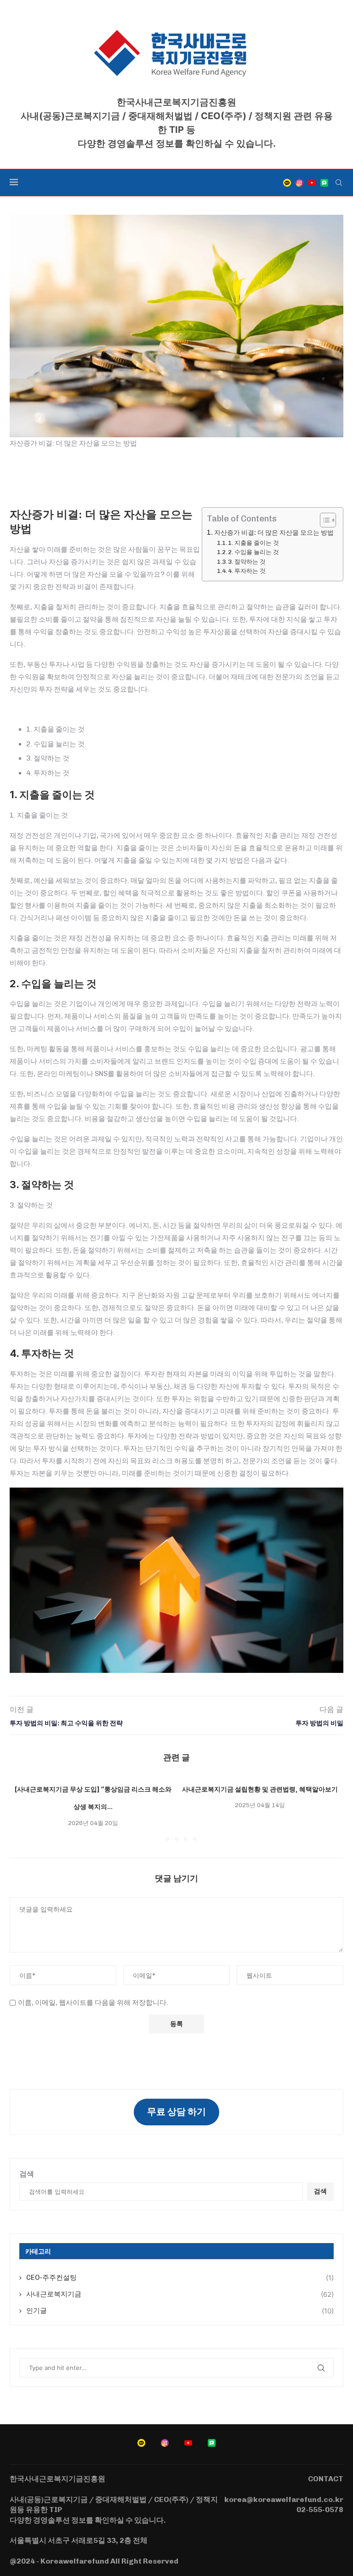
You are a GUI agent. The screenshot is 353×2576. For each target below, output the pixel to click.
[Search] (339, 183)
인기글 (180, 2311)
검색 (27, 2174)
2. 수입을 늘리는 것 (253, 552)
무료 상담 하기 (176, 2112)
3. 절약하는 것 (247, 562)
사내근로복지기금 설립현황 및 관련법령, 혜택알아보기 (260, 1789)
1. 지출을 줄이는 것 (253, 543)
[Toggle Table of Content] (323, 520)
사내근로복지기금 (180, 2294)
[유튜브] (312, 183)
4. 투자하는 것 (247, 571)
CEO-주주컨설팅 (180, 2278)
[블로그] (324, 183)
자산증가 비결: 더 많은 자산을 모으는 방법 (274, 533)
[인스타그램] (299, 183)
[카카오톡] (287, 183)
